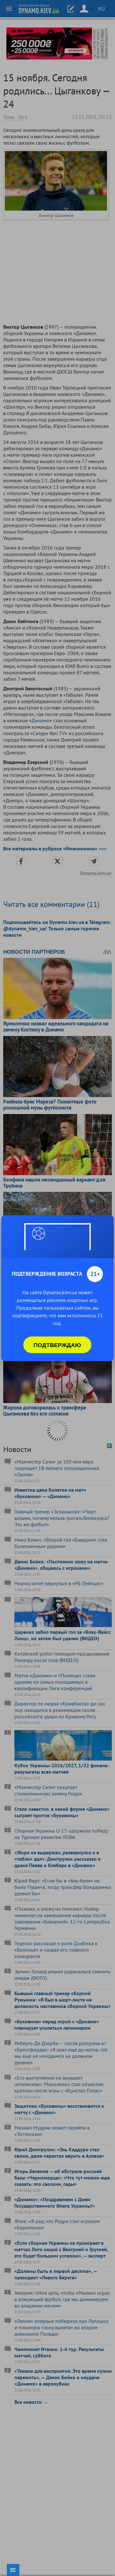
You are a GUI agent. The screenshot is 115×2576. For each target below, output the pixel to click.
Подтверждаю (57, 1345)
